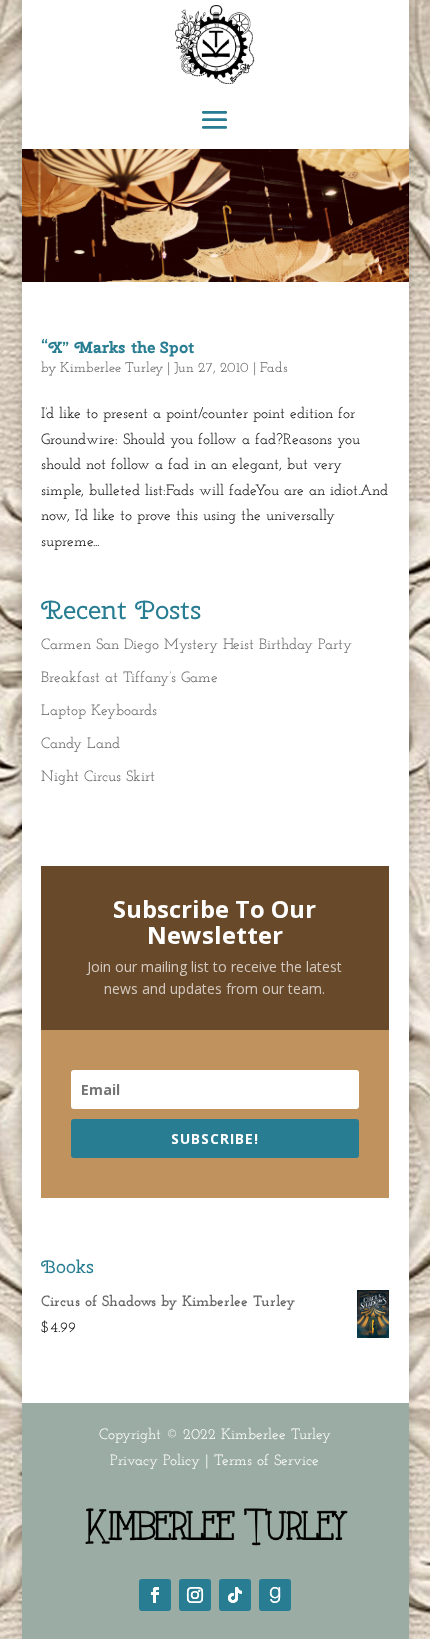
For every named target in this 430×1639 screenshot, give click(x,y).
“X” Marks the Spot (117, 347)
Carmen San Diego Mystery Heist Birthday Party (196, 645)
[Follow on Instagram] (195, 1595)
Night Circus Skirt (98, 777)
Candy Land (80, 744)
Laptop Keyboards (99, 711)
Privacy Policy (155, 1461)
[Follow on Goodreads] (275, 1595)
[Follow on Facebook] (155, 1595)
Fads (274, 368)
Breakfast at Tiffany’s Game (129, 678)
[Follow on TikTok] (235, 1595)
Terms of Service (266, 1461)
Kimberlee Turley (111, 368)
